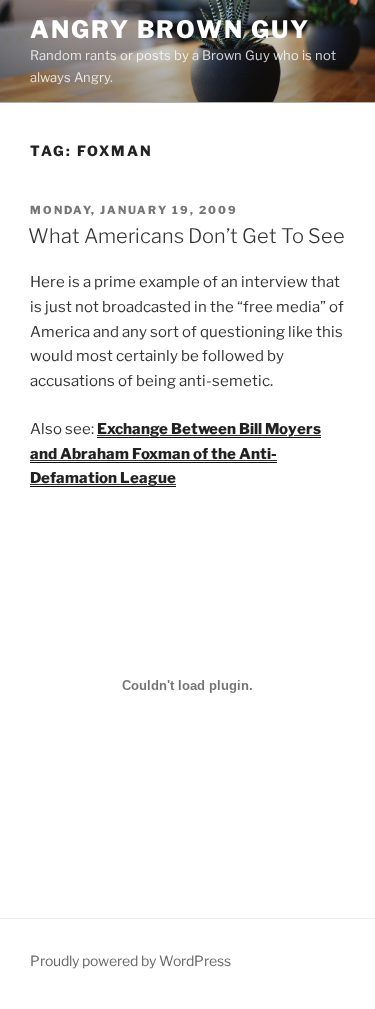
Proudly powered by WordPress (130, 960)
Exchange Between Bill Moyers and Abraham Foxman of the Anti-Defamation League (175, 454)
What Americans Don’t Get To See (186, 236)
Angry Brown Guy (170, 29)
